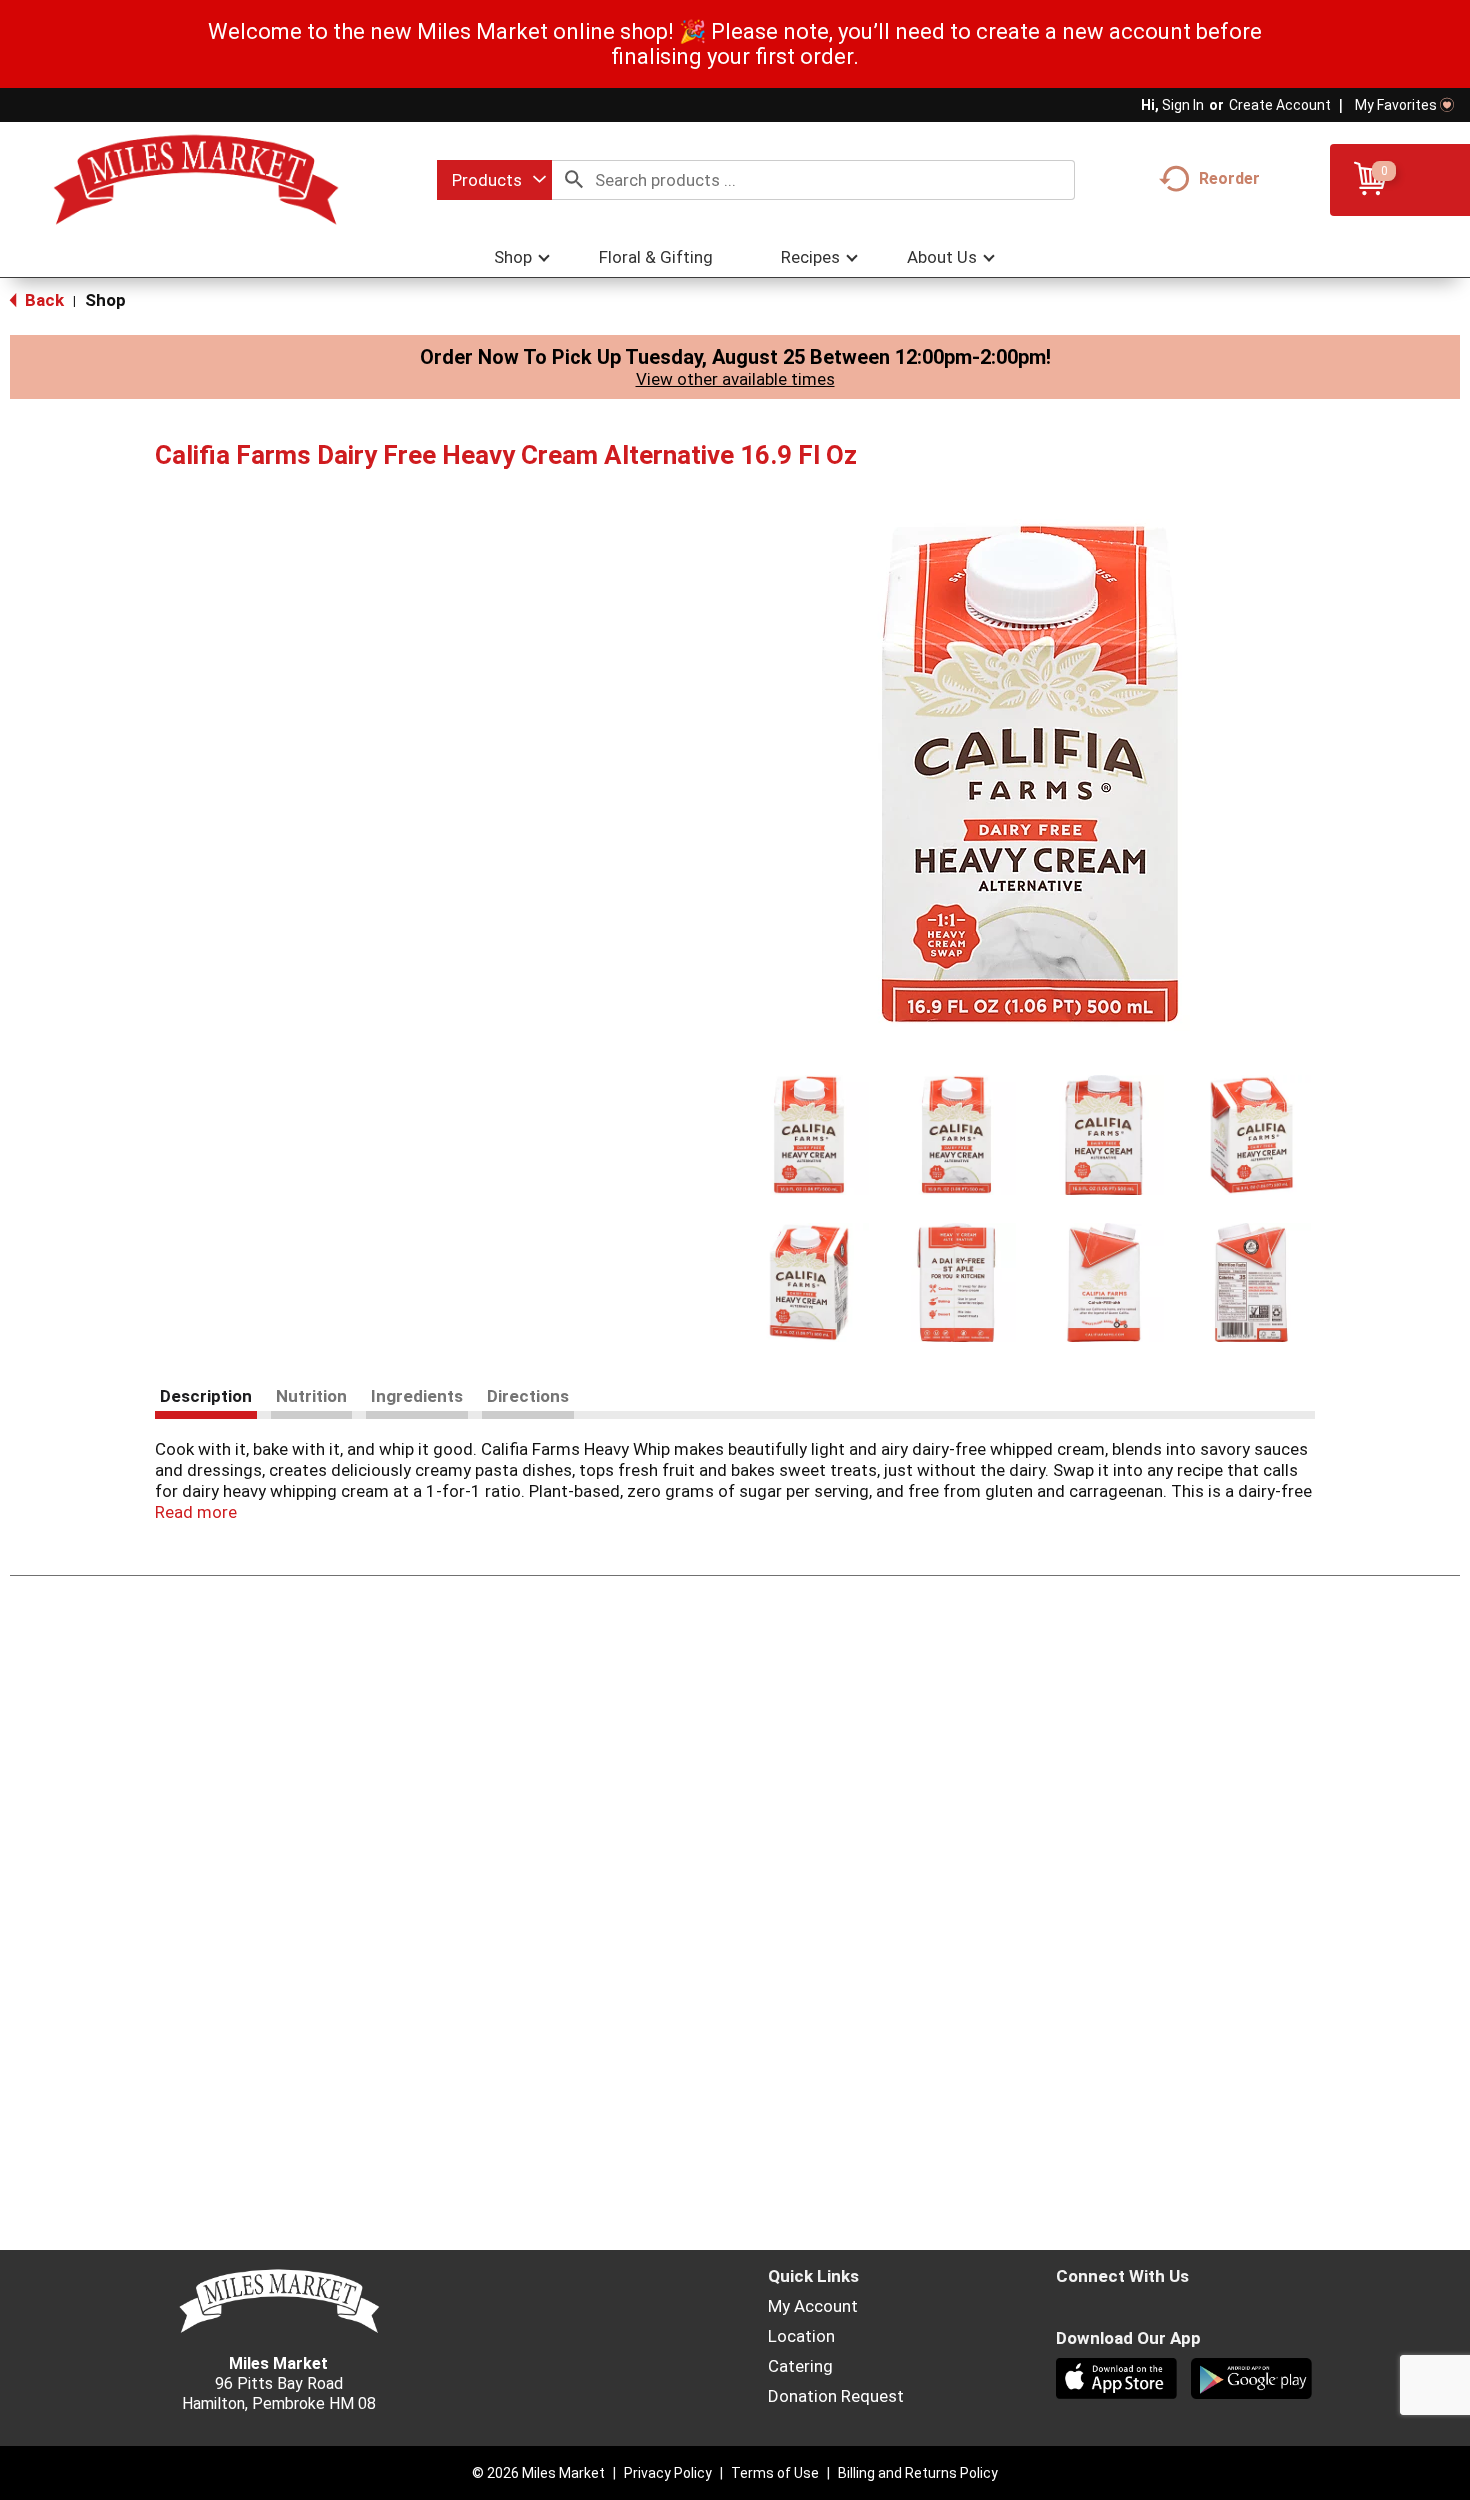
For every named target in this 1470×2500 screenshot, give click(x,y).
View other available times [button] (735, 379)
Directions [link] (528, 1396)
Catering (800, 2366)
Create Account (1280, 105)
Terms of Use (775, 2473)
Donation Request (836, 2396)
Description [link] (206, 1396)
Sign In (1183, 105)
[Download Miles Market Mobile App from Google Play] (1253, 2381)
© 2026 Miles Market (538, 2473)
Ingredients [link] (417, 1396)
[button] (809, 1135)
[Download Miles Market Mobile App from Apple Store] (1118, 2381)
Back (42, 300)
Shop (105, 300)
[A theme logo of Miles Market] (195, 180)
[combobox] (494, 180)
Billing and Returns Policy (918, 2473)
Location (801, 2336)
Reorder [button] (1229, 178)
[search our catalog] (574, 180)
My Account (813, 2306)
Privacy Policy (668, 2473)
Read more (196, 1512)
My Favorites (1396, 105)
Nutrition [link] (311, 1396)
